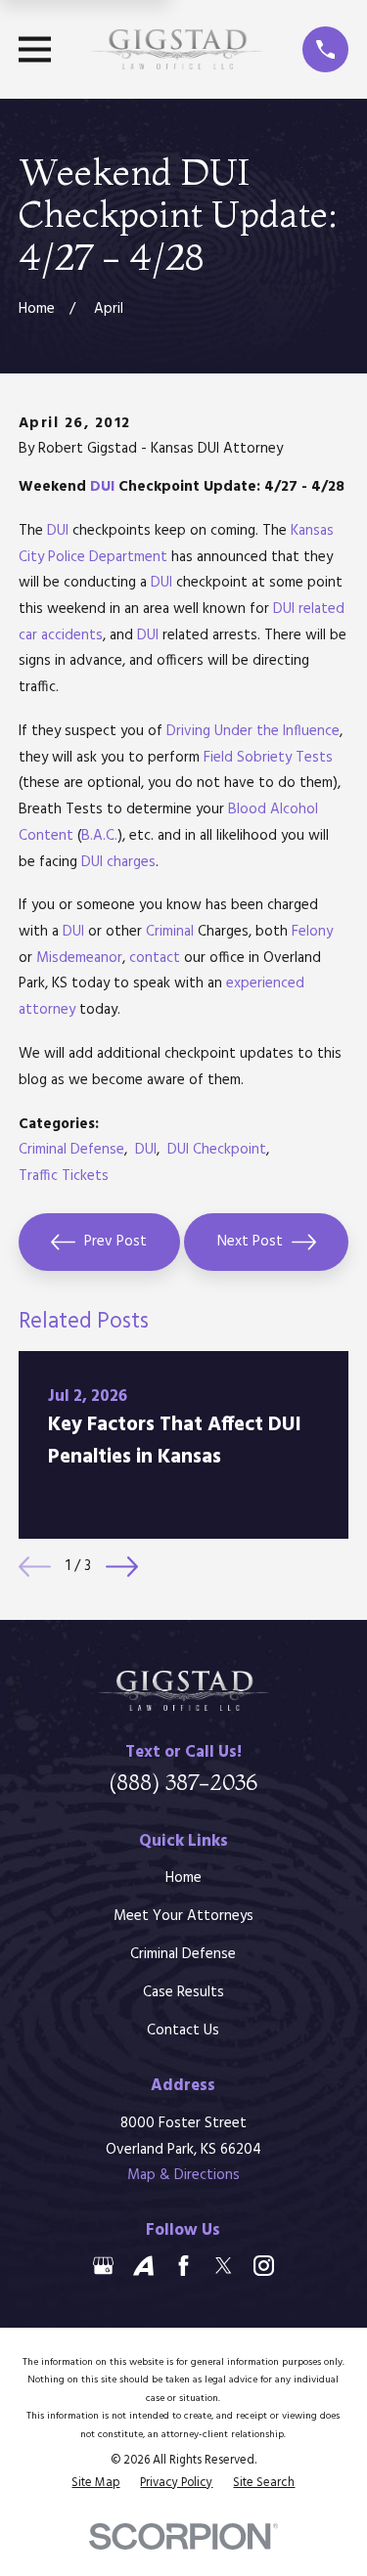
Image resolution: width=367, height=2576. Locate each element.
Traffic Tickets (64, 1176)
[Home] (177, 49)
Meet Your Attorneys (183, 1916)
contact (155, 958)
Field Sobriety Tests (268, 758)
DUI (102, 487)
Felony (312, 932)
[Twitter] (224, 2266)
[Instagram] (264, 2266)
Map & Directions (183, 2175)
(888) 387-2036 (183, 1782)
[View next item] (122, 1567)
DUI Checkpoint (217, 1150)
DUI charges (118, 862)
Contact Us (183, 2030)
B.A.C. (99, 836)
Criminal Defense (71, 1150)
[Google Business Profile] (103, 2266)
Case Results (183, 1992)
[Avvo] (143, 2266)
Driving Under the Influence (253, 731)
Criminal (170, 932)
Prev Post (115, 1242)
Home (183, 1878)
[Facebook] (183, 2266)
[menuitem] (95, 2483)
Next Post (250, 1242)
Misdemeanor (79, 958)
